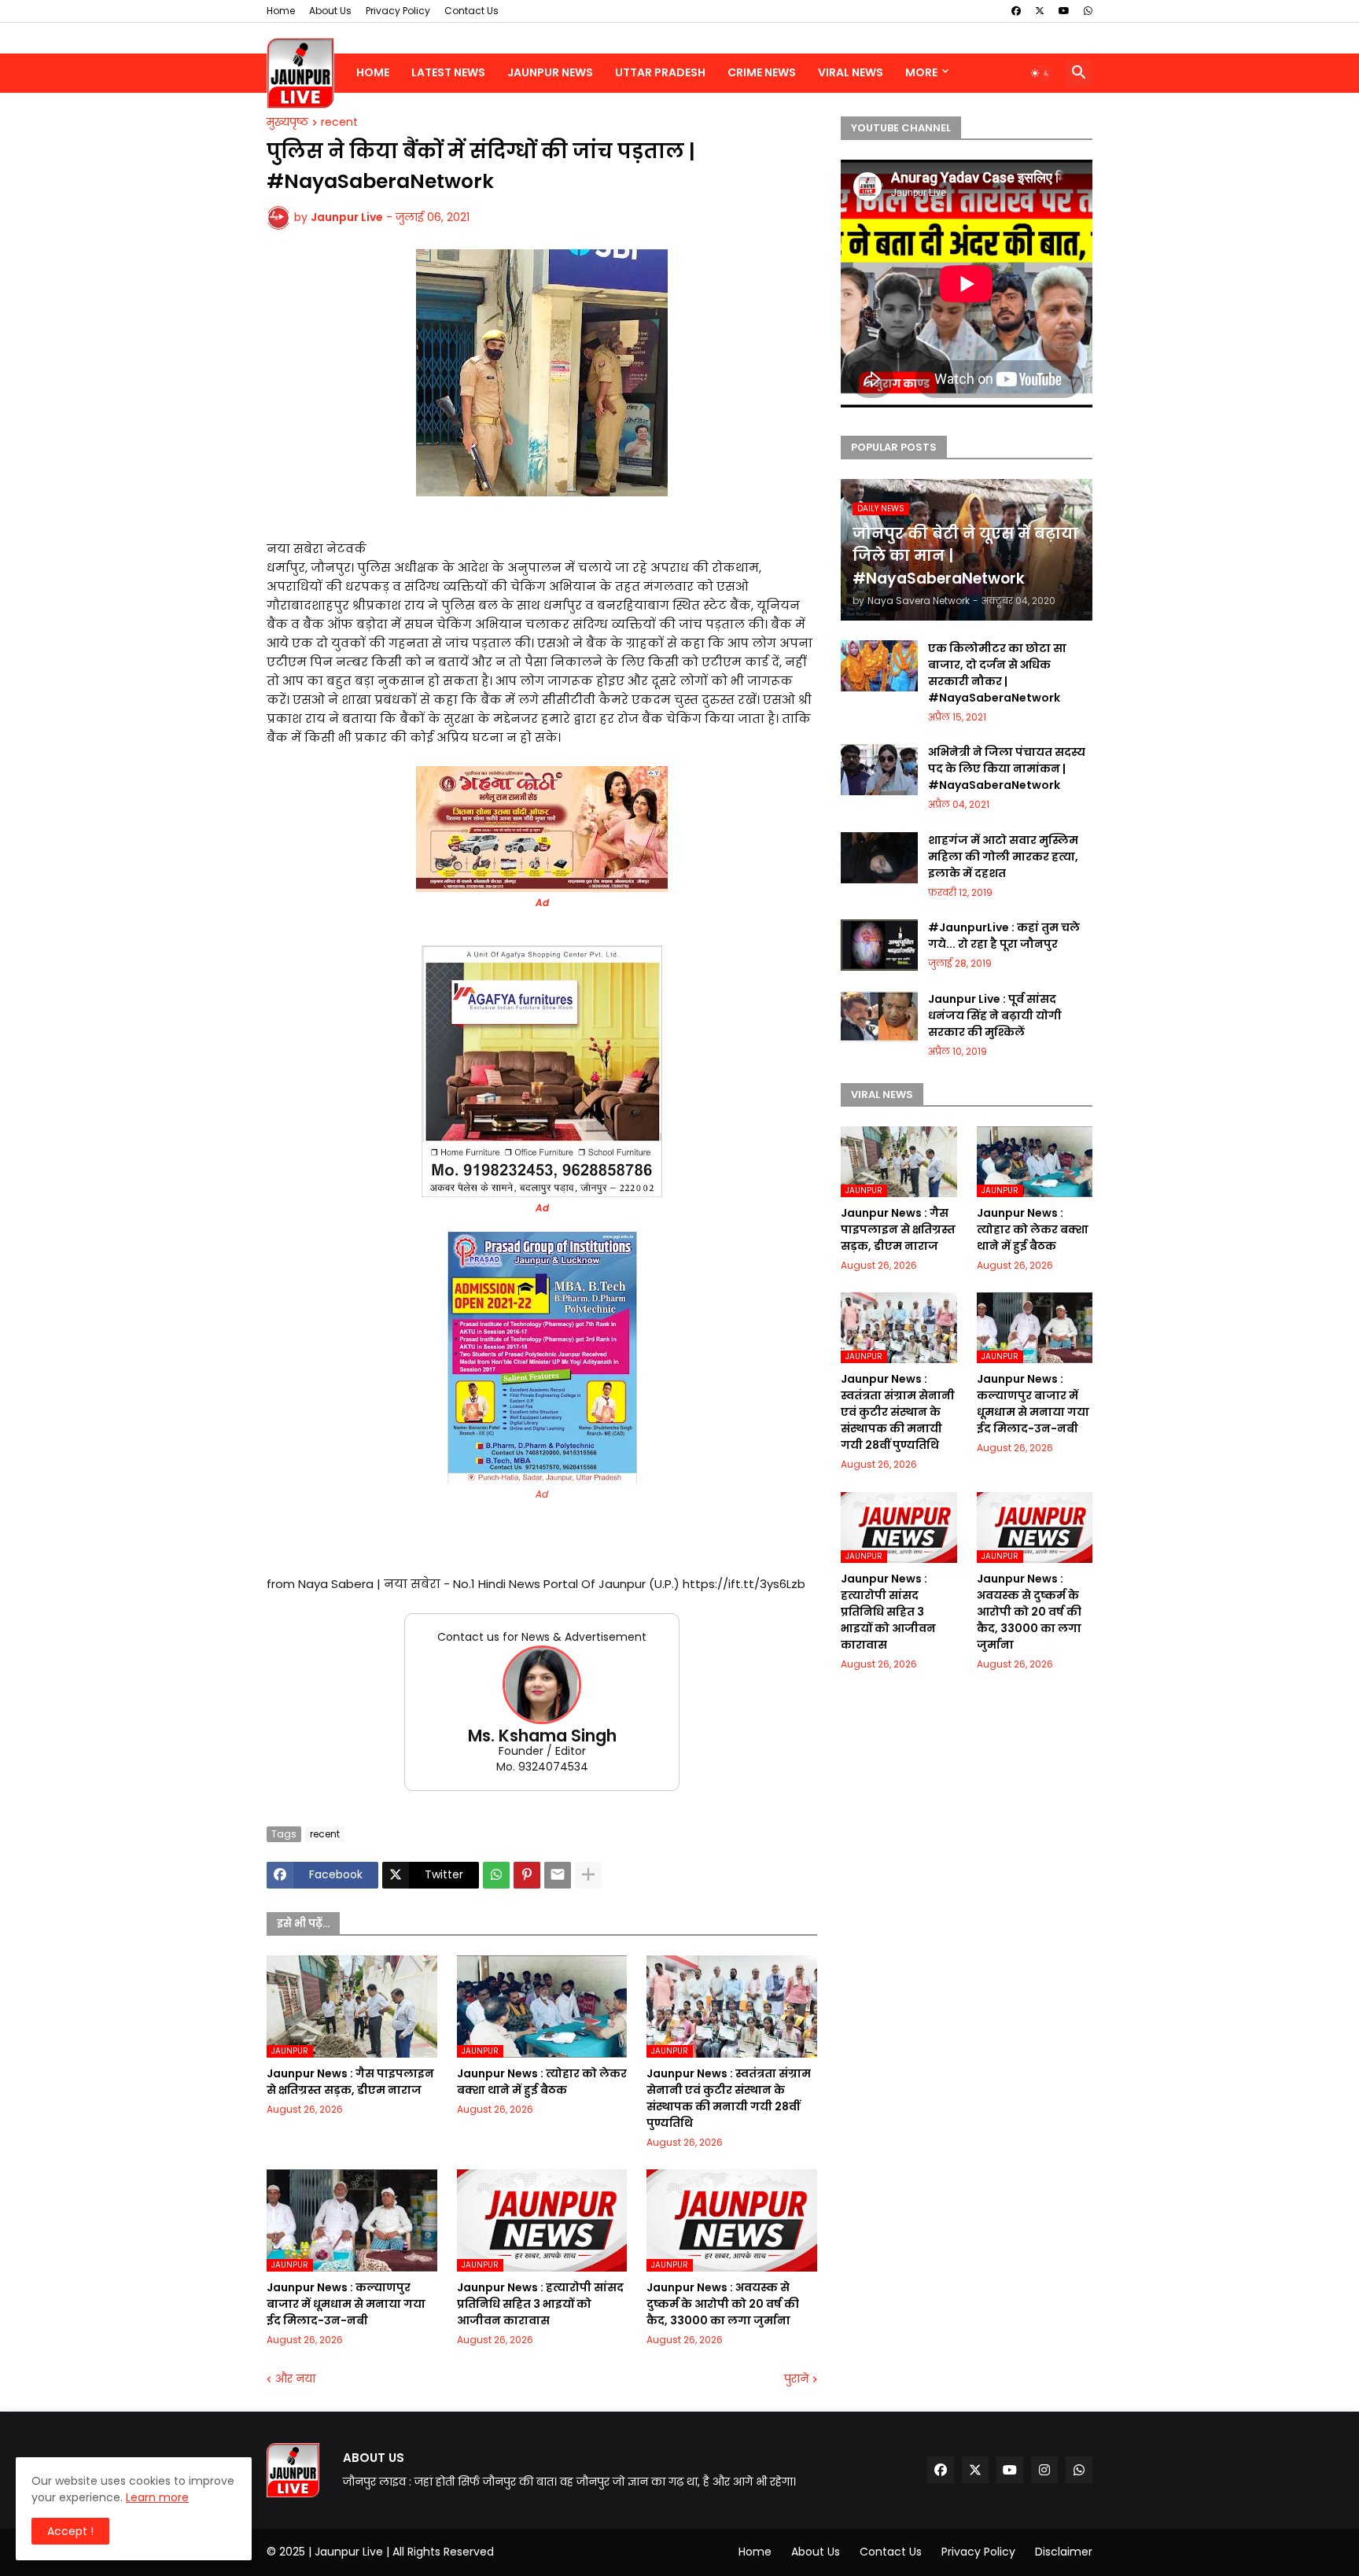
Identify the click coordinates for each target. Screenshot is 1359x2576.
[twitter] (1040, 11)
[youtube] (1064, 11)
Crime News (762, 72)
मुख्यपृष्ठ (287, 123)
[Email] (558, 1875)
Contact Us (471, 11)
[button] (1040, 73)
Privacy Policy (398, 11)
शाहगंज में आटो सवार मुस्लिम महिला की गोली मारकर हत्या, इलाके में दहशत (1003, 857)
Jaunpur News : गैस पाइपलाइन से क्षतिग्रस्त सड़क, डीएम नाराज (350, 2082)
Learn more (157, 2497)
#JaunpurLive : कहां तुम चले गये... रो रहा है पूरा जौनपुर (1004, 936)
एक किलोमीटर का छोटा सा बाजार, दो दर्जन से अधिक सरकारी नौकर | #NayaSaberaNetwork (997, 673)
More (921, 72)
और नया (295, 2379)
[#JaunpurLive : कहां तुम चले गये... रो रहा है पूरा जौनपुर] (879, 945)
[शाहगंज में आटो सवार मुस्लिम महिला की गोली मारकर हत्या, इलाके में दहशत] (879, 858)
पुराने (796, 2379)
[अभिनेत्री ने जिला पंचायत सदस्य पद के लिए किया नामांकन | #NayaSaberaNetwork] (879, 770)
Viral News (851, 72)
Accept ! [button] (70, 2531)
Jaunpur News (550, 72)
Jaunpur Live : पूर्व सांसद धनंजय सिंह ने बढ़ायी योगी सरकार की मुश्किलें (995, 1015)
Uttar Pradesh (660, 72)
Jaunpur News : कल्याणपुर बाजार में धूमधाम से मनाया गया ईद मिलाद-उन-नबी (346, 2304)
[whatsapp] (1088, 11)
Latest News (448, 72)
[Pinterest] (527, 1875)
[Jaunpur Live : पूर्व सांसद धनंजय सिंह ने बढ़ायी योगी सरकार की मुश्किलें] (879, 1017)
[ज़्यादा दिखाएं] (588, 1875)
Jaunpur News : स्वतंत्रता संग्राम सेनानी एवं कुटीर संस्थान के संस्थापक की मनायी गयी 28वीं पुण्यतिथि (729, 2098)
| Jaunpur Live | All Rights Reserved (401, 2552)
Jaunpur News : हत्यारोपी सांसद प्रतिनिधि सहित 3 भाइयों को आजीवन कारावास (540, 2304)
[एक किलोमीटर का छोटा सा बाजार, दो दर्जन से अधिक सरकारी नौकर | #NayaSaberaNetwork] (879, 666)
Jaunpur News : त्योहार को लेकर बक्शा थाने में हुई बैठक (542, 2082)
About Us (330, 11)
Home (281, 11)
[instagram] (1044, 2470)
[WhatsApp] (496, 1875)
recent (339, 123)
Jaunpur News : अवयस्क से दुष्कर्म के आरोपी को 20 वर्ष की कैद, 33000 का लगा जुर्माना (723, 2304)
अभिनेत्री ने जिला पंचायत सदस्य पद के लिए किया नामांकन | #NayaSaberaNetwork (1007, 768)
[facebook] (1016, 11)
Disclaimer (1064, 2552)
